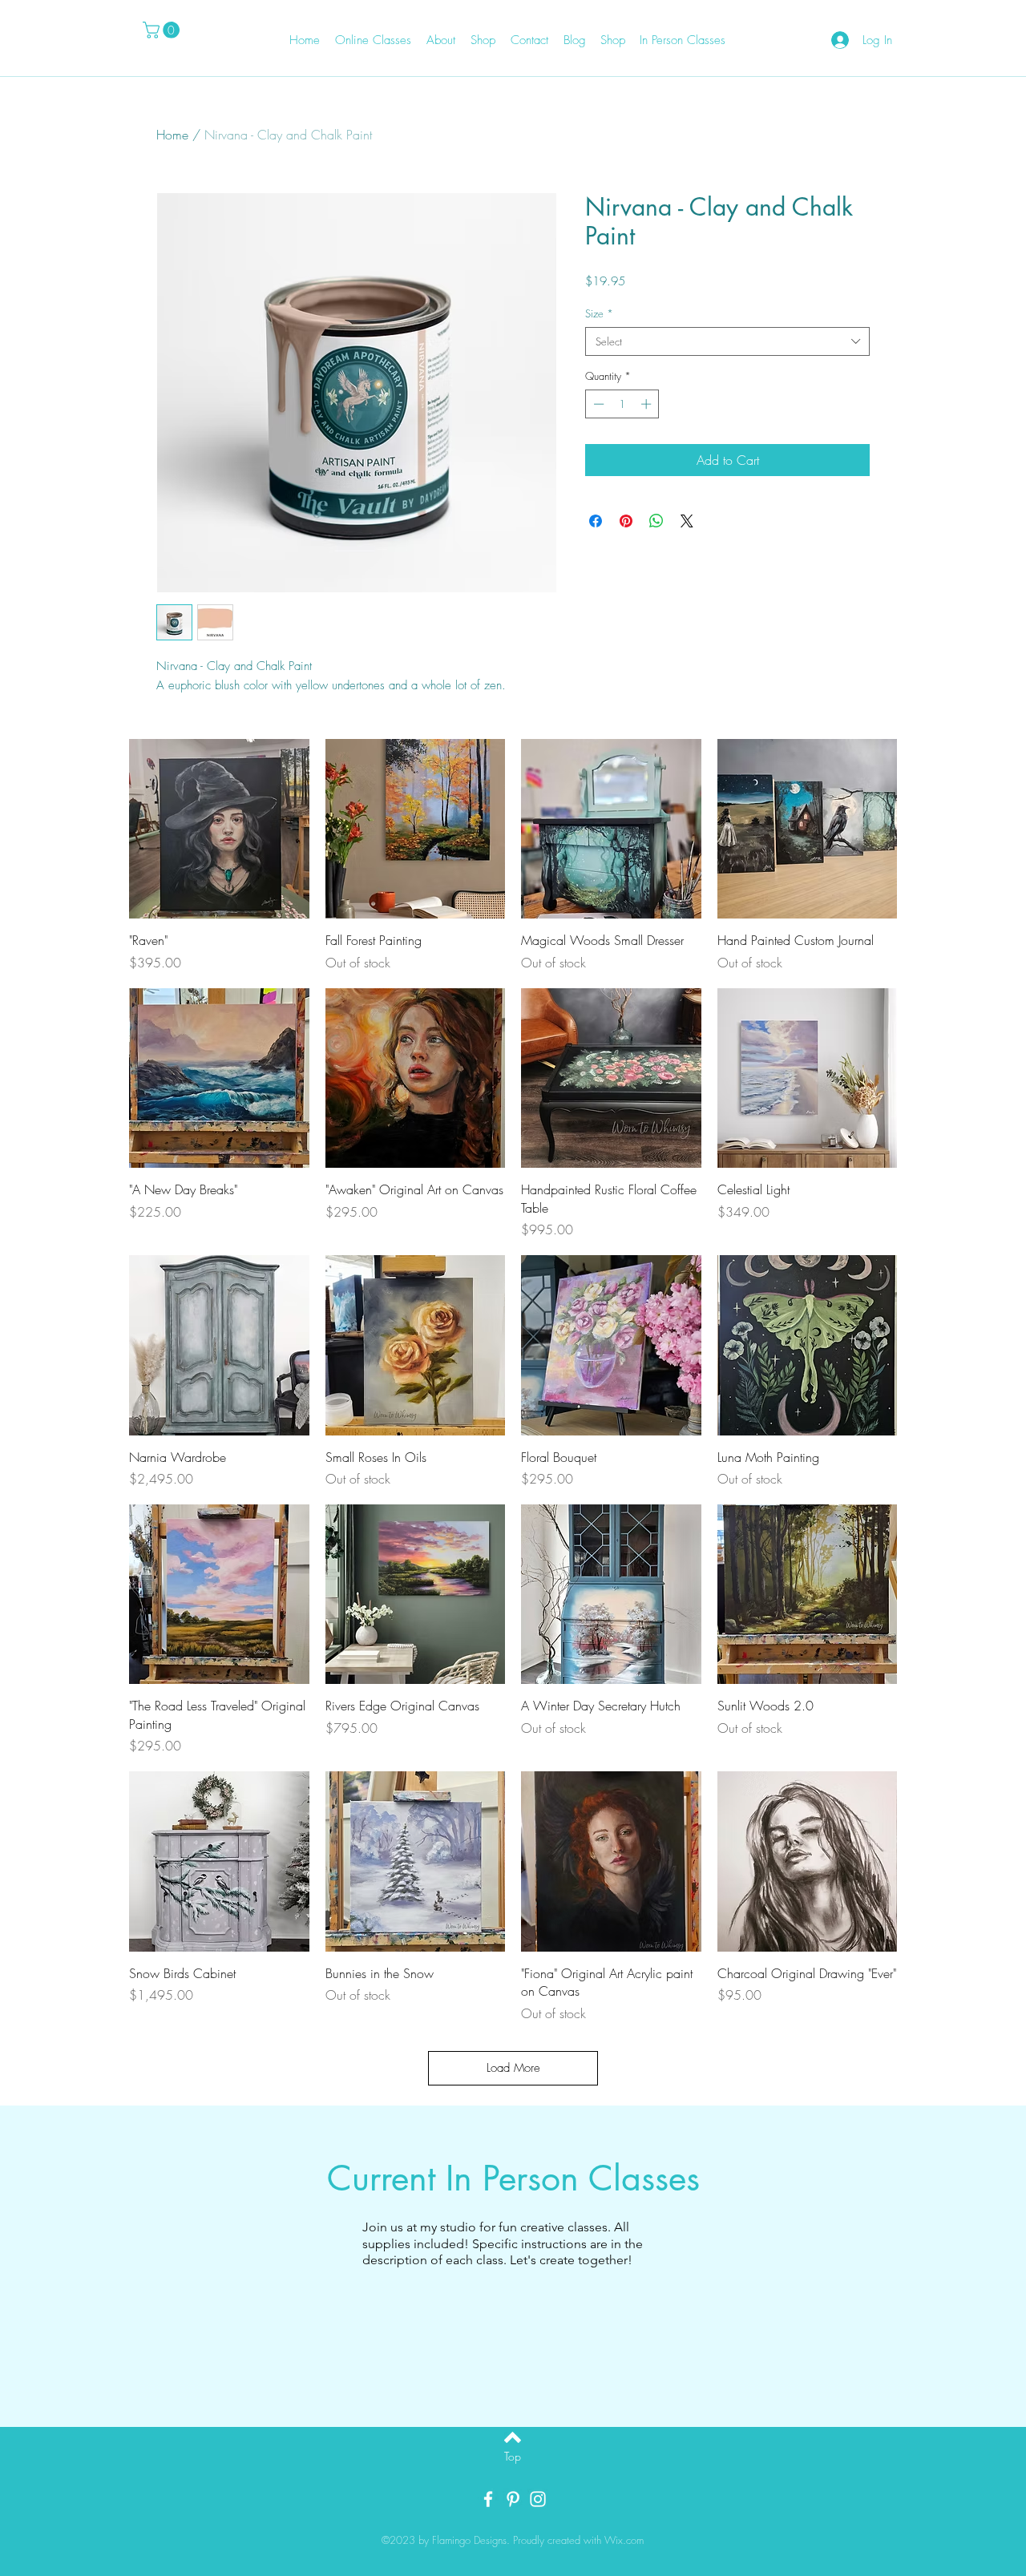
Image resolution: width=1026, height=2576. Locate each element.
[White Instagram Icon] (538, 2499)
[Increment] (648, 404)
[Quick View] (219, 829)
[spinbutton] (622, 404)
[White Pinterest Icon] (513, 2499)
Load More (513, 2068)
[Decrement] (597, 404)
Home (172, 135)
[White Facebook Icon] (488, 2499)
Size (599, 313)
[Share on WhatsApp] (656, 521)
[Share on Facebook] (596, 521)
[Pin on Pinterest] (626, 521)
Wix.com (624, 2540)
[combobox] (727, 341)
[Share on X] (687, 521)
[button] (163, 30)
